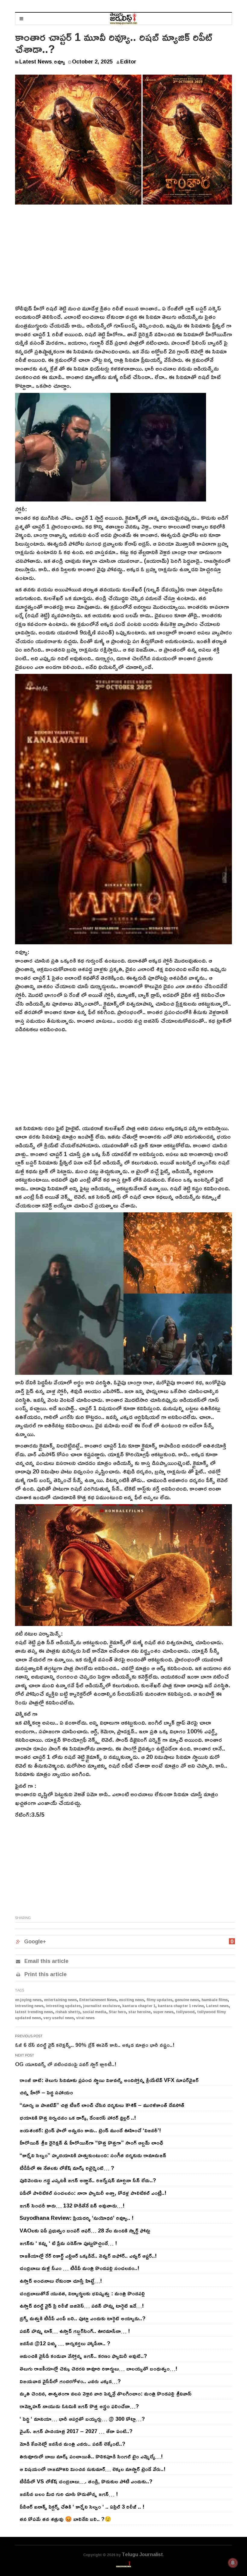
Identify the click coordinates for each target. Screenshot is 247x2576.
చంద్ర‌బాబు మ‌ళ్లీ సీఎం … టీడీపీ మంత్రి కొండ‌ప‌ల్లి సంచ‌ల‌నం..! (79, 2268)
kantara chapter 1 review (181, 2006)
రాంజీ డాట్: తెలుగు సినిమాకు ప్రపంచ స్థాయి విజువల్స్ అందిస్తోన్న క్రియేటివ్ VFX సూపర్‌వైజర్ (109, 2080)
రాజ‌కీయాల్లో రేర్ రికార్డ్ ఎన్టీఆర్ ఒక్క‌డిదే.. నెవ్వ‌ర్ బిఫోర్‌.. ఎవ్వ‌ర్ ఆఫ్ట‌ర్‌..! (88, 2256)
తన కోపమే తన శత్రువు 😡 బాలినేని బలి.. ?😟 (65, 2519)
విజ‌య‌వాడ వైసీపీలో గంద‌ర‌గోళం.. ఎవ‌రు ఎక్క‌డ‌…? (70, 2381)
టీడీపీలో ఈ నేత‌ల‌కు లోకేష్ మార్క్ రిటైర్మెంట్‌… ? (67, 2168)
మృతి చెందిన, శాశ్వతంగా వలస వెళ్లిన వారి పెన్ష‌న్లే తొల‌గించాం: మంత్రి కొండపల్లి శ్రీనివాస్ (106, 2393)
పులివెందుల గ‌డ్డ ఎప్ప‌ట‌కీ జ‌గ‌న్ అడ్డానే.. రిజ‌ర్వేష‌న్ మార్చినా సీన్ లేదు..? (88, 2180)
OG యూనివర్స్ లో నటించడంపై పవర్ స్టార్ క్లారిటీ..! (66, 2064)
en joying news (28, 2000)
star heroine (139, 2012)
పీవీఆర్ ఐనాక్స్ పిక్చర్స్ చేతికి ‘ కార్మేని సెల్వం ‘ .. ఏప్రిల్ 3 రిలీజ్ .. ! (82, 2507)
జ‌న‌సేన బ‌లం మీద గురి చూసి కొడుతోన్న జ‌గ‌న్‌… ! (69, 2494)
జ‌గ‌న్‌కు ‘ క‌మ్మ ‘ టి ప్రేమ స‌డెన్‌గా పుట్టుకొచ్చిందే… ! (68, 2243)
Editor (128, 61)
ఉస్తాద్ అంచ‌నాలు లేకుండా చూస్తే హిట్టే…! (61, 2281)
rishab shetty (68, 2012)
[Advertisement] (123, 259)
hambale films (215, 2000)
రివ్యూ (59, 61)
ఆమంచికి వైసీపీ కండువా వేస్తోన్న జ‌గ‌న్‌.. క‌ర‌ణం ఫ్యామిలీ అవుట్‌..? (83, 2356)
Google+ (35, 1941)
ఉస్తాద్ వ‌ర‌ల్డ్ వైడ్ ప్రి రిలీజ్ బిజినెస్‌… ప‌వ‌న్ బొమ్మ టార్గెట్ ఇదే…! (82, 2306)
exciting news (131, 2000)
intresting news (29, 2006)
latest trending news (34, 2012)
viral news (85, 2018)
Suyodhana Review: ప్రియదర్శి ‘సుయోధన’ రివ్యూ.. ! (77, 2218)
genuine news (187, 2000)
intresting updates (63, 2006)
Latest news (217, 2006)
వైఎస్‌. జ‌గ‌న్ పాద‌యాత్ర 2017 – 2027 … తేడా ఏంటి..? (76, 2431)
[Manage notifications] (233, 2563)
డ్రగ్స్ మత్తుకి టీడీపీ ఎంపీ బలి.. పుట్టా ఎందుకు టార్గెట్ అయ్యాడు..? (83, 2318)
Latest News (36, 61)
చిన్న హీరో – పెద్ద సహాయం (46, 2092)
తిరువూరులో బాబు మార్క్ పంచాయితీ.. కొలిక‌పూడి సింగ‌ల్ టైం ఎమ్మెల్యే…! (91, 2456)
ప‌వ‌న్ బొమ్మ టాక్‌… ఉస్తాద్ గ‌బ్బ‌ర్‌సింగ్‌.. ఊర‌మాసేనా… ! (75, 2331)
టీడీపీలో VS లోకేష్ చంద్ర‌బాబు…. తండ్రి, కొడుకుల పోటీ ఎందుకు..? (86, 2481)
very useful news (59, 2018)
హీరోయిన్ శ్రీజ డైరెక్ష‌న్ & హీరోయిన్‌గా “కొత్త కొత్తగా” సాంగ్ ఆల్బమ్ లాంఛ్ (91, 2143)
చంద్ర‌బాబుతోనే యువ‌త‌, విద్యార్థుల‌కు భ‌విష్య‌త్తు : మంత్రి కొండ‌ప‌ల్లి (82, 2293)
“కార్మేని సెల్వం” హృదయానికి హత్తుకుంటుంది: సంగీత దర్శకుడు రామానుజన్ (93, 2155)
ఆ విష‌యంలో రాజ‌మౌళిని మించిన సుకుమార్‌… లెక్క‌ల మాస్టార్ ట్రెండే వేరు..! (92, 2469)
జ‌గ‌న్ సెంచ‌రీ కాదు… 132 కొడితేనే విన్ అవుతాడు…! (72, 2205)
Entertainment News (98, 2000)
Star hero (117, 2012)
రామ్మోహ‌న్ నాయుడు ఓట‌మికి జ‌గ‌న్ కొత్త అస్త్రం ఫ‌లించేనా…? (79, 2406)
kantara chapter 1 (139, 2006)
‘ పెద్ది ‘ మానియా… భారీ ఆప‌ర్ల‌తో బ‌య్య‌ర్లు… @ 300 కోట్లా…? (82, 2419)
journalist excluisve (102, 2006)
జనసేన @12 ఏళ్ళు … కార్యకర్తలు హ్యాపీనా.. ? (65, 2343)
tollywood (185, 2012)
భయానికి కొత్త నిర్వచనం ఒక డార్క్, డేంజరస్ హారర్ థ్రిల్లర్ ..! (78, 2118)
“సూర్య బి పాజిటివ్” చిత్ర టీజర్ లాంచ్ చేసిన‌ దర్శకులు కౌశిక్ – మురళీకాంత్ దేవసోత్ (102, 2105)
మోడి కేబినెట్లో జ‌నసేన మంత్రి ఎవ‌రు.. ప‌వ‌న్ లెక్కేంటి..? (72, 2444)
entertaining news (60, 2000)
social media (94, 2012)
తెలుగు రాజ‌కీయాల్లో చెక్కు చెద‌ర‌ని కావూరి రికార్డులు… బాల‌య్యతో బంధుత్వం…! (98, 2368)
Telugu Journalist (142, 2554)
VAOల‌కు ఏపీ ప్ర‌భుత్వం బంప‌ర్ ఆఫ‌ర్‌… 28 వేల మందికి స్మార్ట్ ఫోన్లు (85, 2230)
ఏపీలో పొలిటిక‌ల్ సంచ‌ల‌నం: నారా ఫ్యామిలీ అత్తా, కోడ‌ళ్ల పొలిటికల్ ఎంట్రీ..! (93, 2193)
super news (163, 2012)
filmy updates (159, 2000)
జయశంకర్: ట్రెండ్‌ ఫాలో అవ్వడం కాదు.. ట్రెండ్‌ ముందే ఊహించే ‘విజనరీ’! (90, 2130)
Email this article (46, 1961)
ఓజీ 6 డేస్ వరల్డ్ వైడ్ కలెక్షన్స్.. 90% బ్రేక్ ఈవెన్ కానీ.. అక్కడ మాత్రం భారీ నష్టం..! (95, 2045)
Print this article (45, 1974)
